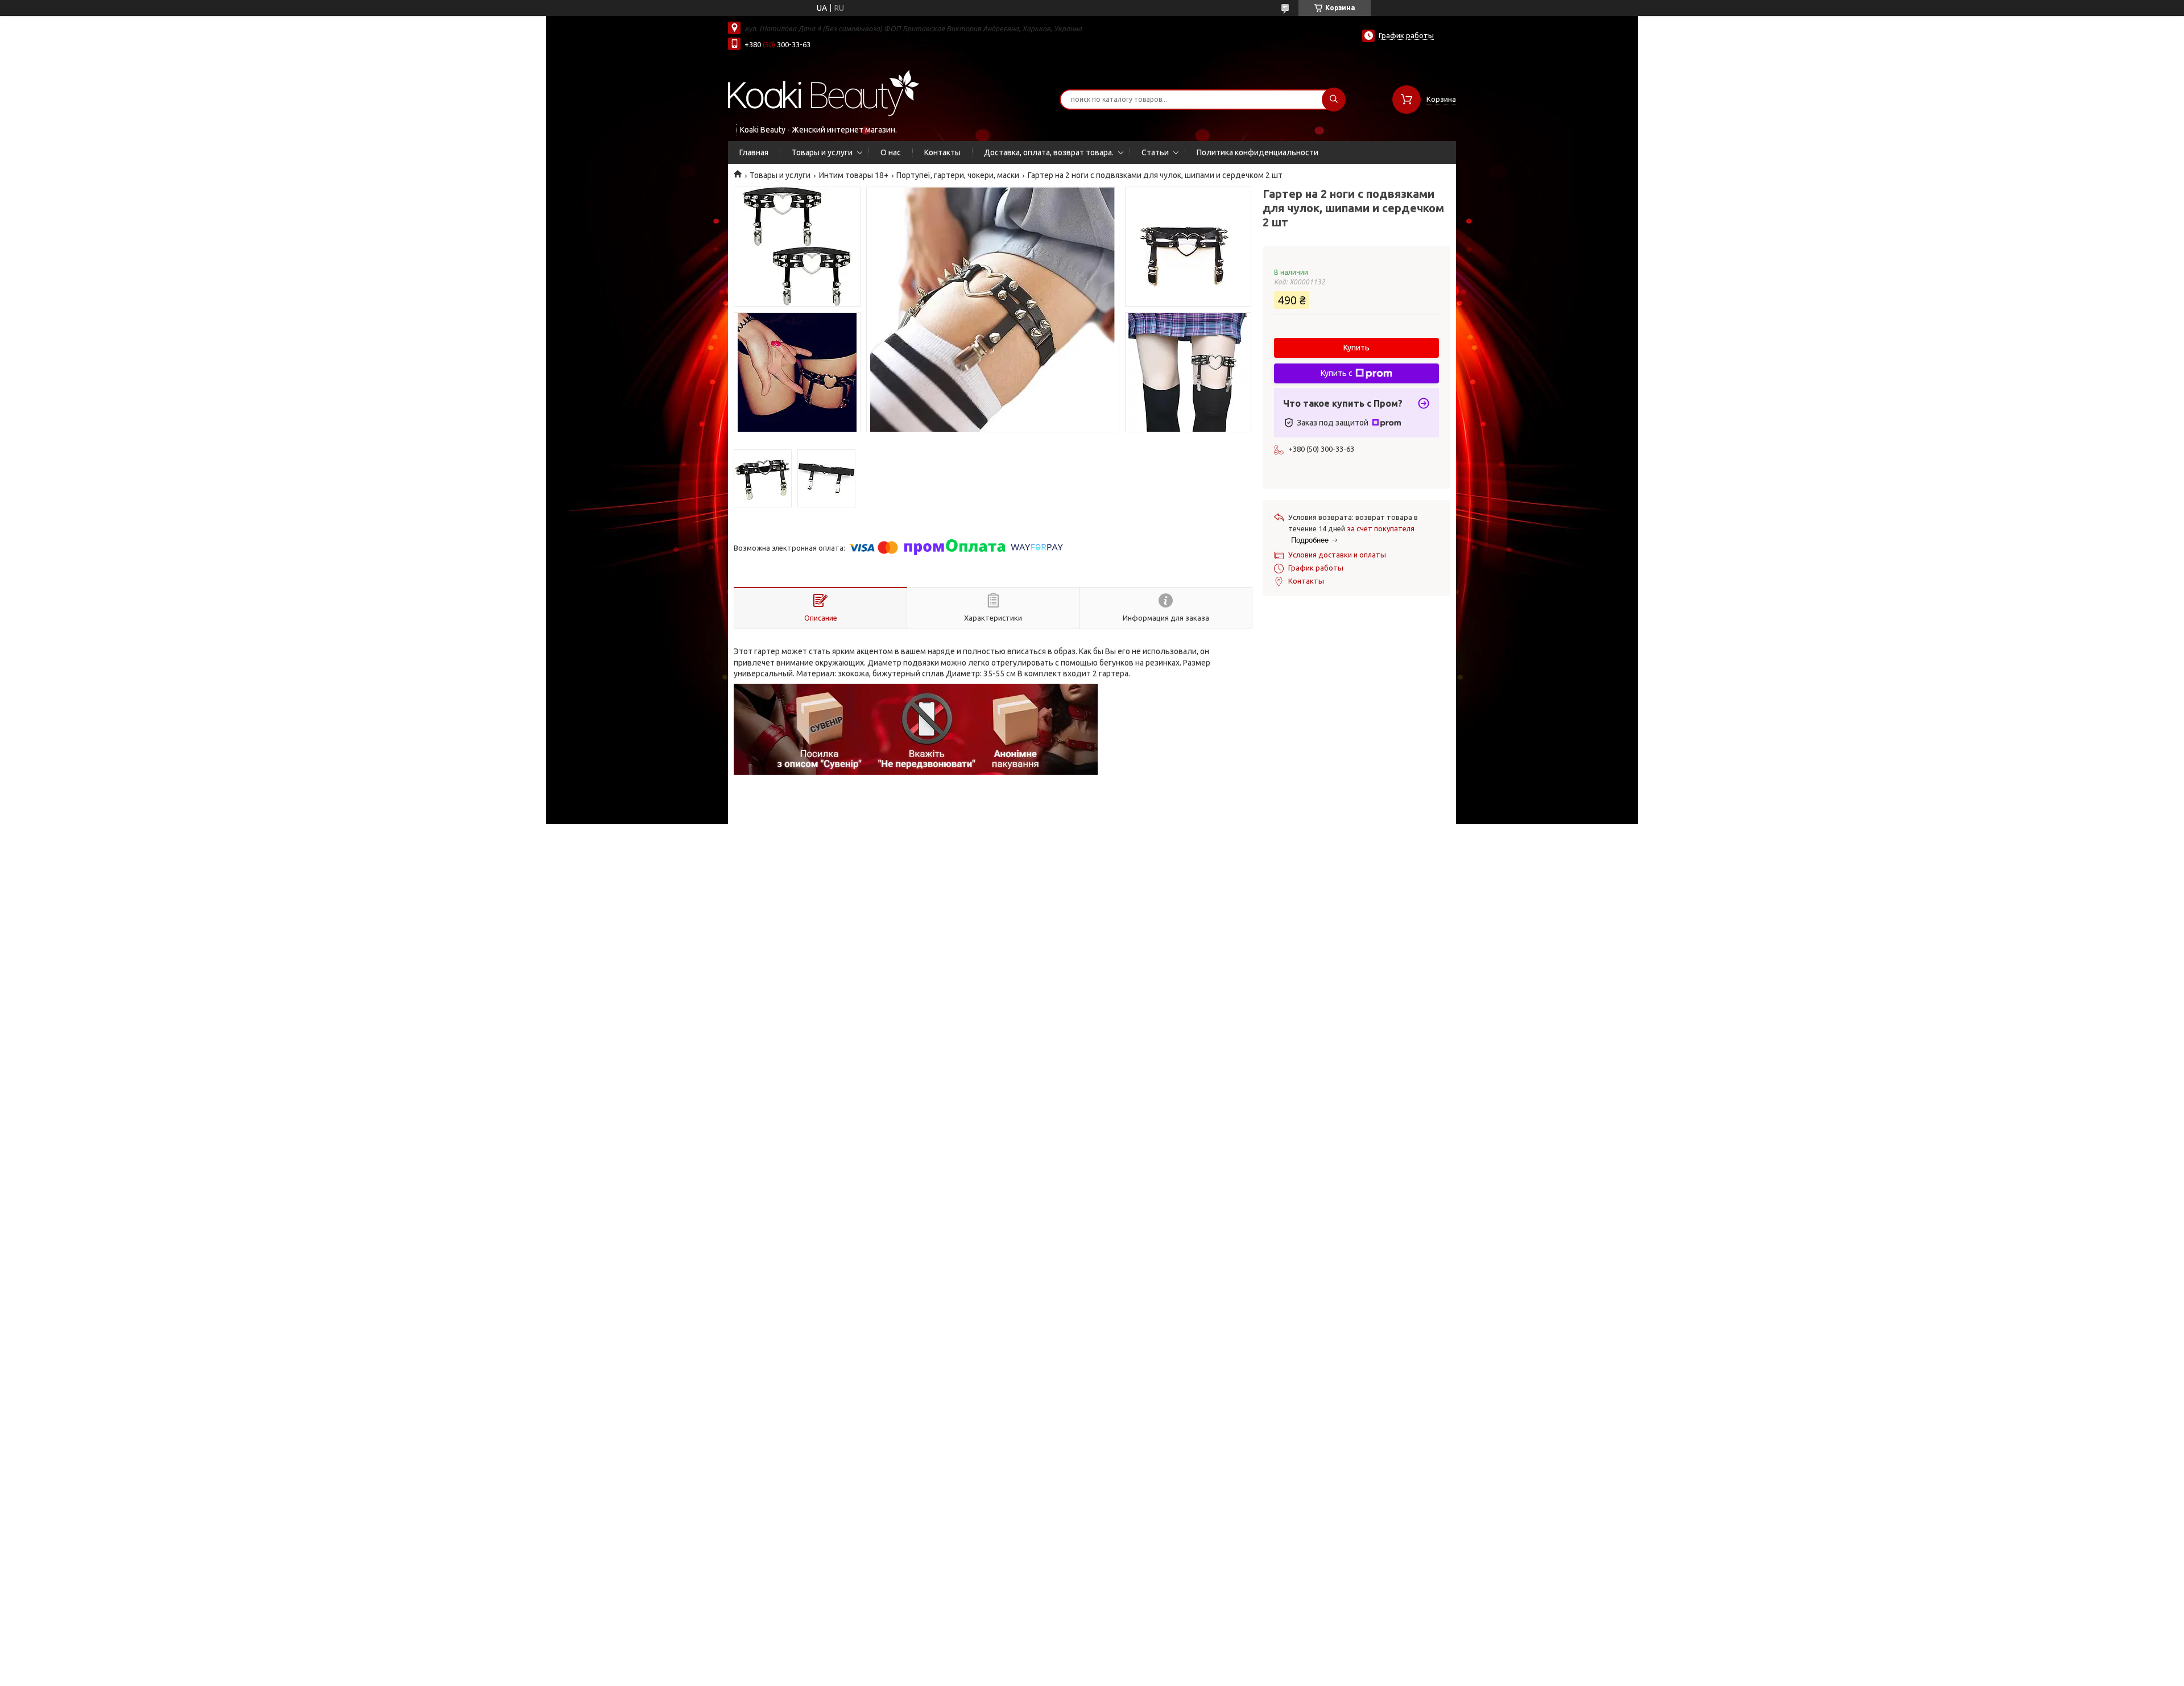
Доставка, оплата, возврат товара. (1049, 152)
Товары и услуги (822, 152)
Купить (1356, 348)
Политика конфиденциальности (1258, 152)
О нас (891, 152)
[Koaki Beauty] (824, 92)
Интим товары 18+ (854, 175)
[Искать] (1334, 100)
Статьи (1155, 152)
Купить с (1337, 373)
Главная (754, 152)
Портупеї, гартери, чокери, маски (958, 175)
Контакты (942, 152)
